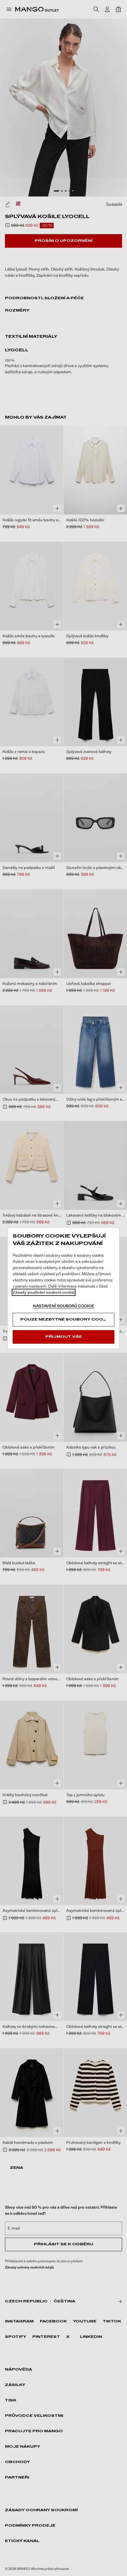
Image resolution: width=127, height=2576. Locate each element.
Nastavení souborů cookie (64, 1306)
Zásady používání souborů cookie (44, 1292)
